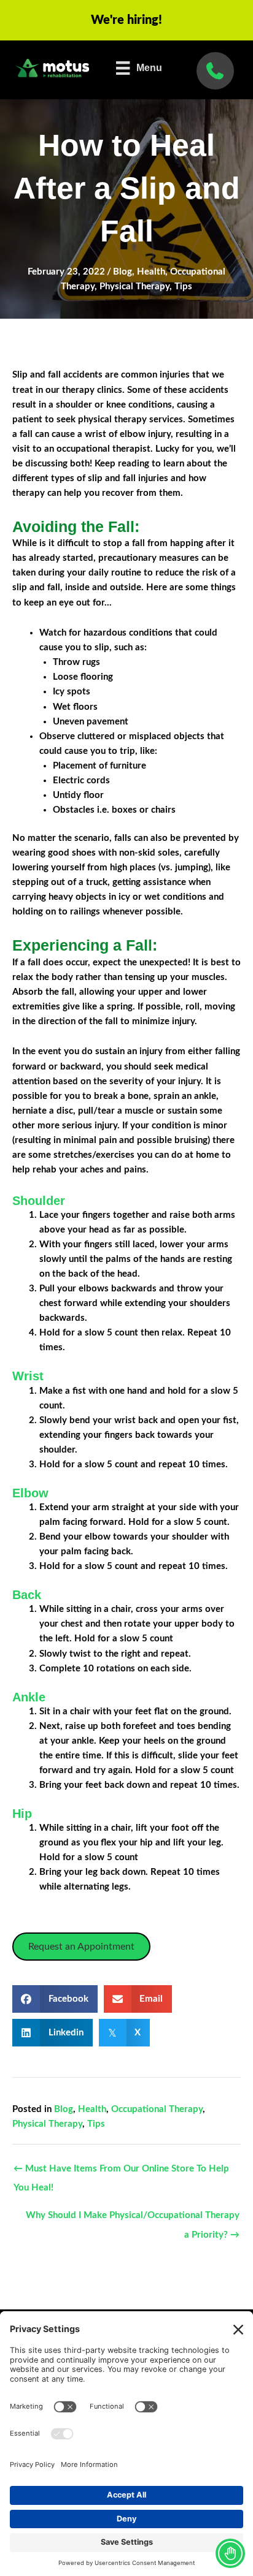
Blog (123, 272)
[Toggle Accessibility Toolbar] (230, 2553)
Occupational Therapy (157, 2109)
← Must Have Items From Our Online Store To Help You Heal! (121, 2172)
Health (151, 272)
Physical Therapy (134, 287)
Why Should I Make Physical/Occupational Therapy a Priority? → (133, 2219)
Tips (183, 287)
